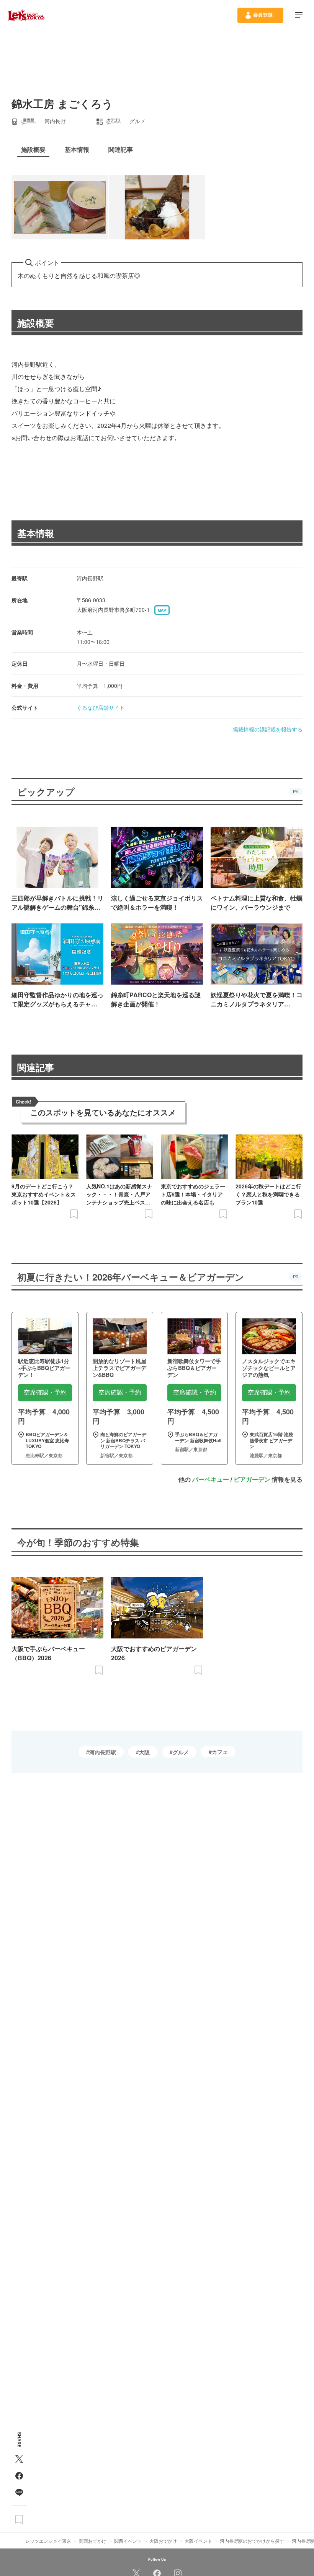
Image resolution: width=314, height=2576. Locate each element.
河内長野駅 (103, 1752)
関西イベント (128, 2541)
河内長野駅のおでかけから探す (252, 2541)
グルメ (181, 1752)
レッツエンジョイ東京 (48, 2541)
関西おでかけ (93, 2541)
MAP (162, 610)
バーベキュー (211, 1479)
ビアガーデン (252, 1479)
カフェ (220, 1752)
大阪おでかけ (163, 2541)
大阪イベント (198, 2541)
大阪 (144, 1752)
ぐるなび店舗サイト (101, 707)
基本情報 (36, 533)
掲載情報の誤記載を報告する (268, 729)
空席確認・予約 (45, 1392)
